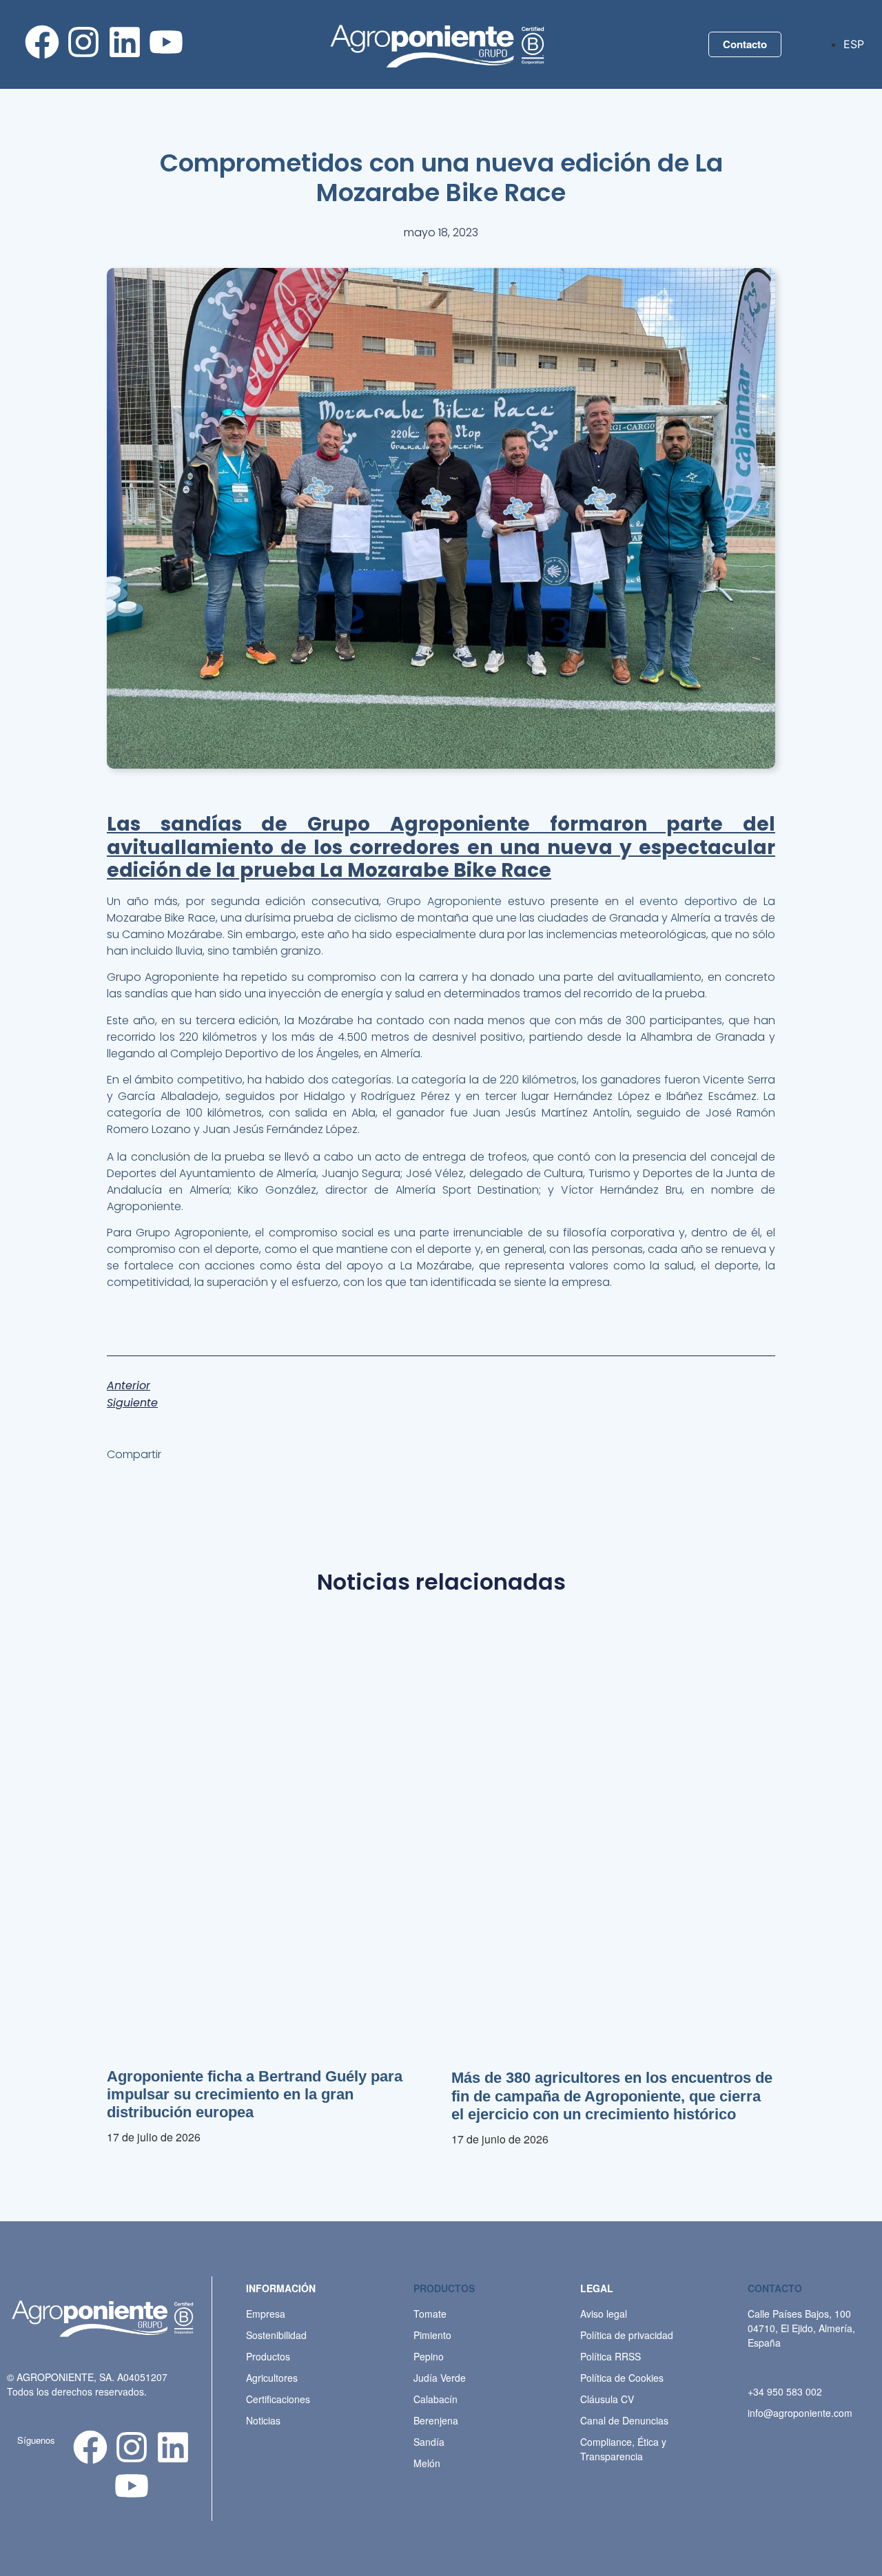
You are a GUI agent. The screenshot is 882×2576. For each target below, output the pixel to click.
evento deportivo (686, 901)
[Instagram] (83, 42)
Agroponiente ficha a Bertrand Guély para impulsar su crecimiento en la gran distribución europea (255, 2095)
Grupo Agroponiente (444, 901)
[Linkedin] (125, 42)
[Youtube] (166, 42)
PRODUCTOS (444, 2288)
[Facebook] (42, 42)
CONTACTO (775, 2288)
